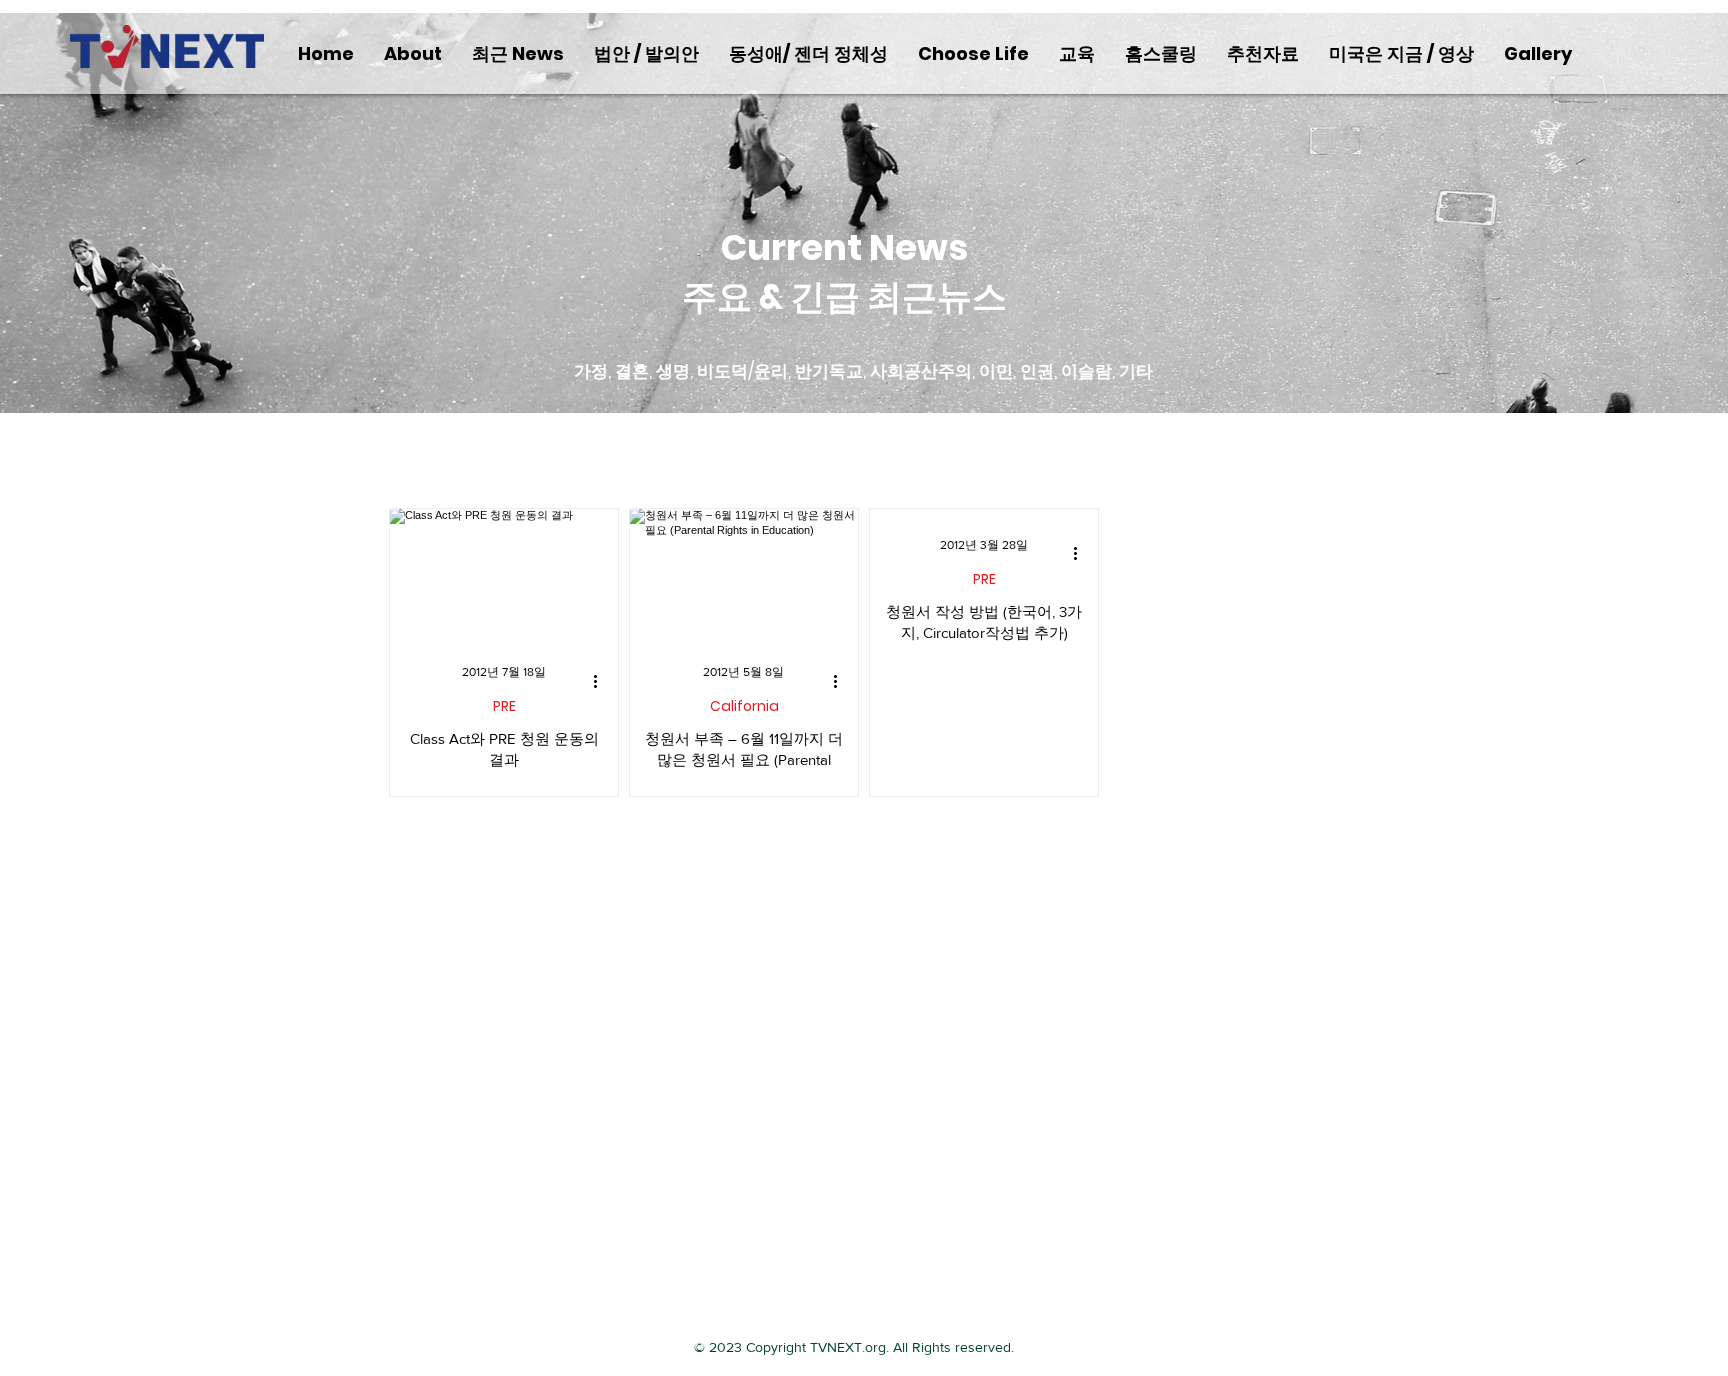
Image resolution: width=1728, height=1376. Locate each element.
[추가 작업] (602, 681)
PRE (504, 706)
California (744, 706)
